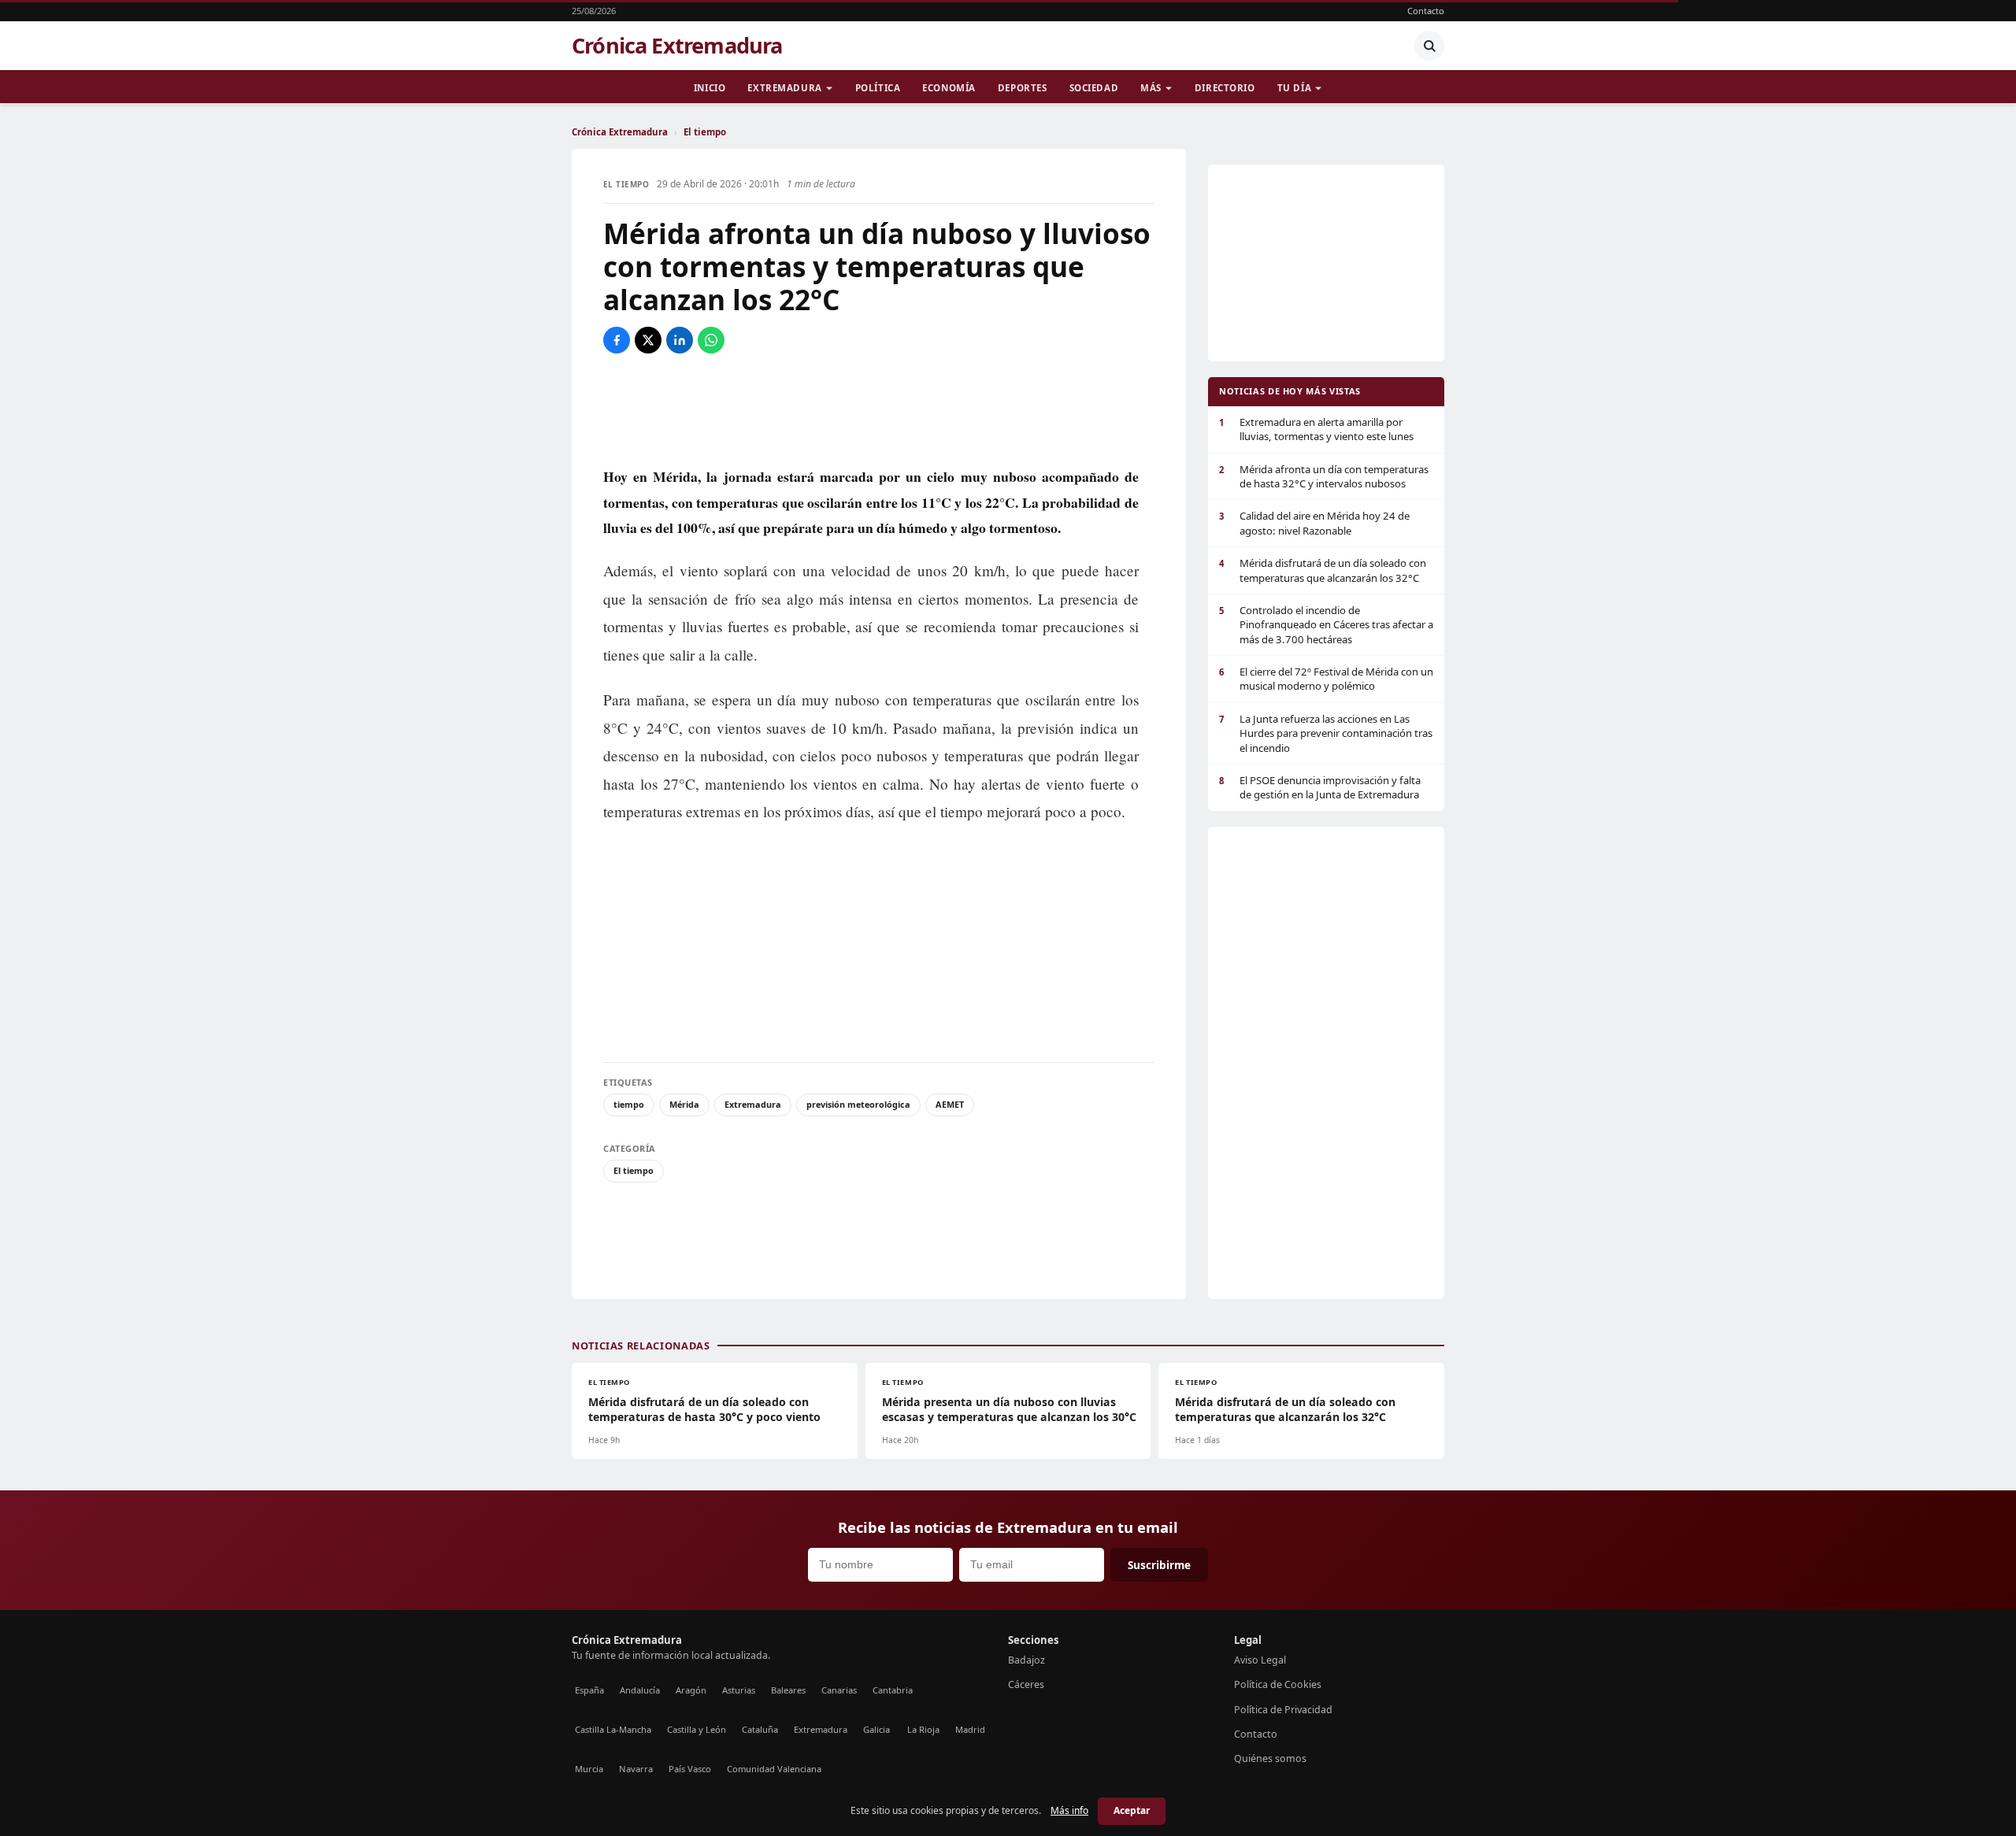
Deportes (1023, 88)
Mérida (684, 1104)
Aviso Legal (1260, 1660)
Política (878, 88)
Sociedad (1094, 88)
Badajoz (1027, 1660)
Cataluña (760, 1729)
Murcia (589, 1769)
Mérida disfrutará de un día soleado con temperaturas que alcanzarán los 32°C (1323, 570)
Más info (1069, 1810)
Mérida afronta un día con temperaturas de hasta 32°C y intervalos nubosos (1324, 476)
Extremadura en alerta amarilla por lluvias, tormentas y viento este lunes (1316, 429)
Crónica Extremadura (677, 46)
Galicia (876, 1729)
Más (1151, 88)
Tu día (1294, 88)
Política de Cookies (1278, 1684)
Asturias (739, 1690)
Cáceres (1026, 1684)
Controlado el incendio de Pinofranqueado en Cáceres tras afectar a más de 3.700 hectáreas (1326, 625)
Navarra (636, 1769)
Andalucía (640, 1690)
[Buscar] (1429, 46)
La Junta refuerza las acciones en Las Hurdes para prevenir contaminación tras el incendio (1326, 733)
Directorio (1225, 88)
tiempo (629, 1104)
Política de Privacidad (1283, 1710)
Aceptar (1132, 1810)
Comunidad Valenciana (774, 1769)
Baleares (788, 1690)
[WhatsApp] (711, 340)
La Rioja (923, 1729)
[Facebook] (617, 340)
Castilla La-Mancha (613, 1729)
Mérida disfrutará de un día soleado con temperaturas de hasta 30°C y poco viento (704, 1409)
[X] (648, 340)
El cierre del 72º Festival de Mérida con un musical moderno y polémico (1326, 679)
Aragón (691, 1690)
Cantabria (893, 1690)
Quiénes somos (1270, 1758)
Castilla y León (697, 1729)
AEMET (950, 1104)
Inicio (710, 88)
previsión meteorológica (858, 1104)
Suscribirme (1159, 1565)
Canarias (839, 1690)
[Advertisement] (879, 409)
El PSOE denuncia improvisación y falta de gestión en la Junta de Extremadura (1320, 787)
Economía (949, 88)
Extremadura (784, 88)
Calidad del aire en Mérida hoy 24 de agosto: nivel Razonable (1314, 523)
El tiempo (705, 132)
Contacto (1426, 11)
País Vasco (690, 1769)
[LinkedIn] (680, 340)
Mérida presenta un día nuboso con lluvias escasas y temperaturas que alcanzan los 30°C (1009, 1409)
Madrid (970, 1729)
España (589, 1690)
